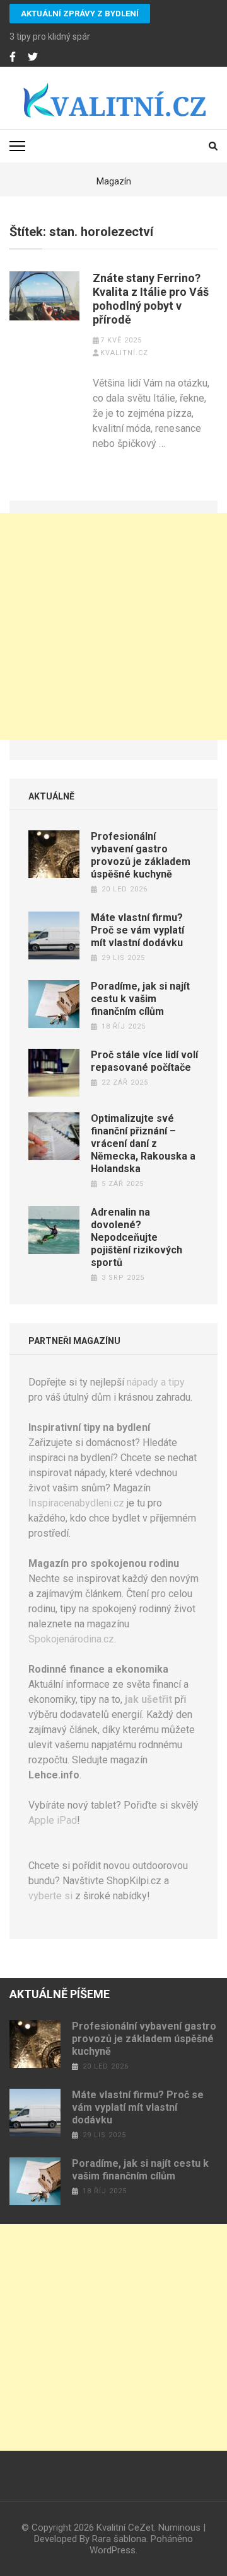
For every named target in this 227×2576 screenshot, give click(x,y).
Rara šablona (119, 2539)
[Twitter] (33, 57)
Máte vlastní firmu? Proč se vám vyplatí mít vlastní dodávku (137, 930)
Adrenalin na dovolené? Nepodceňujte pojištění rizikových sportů (137, 1237)
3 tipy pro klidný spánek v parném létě (84, 37)
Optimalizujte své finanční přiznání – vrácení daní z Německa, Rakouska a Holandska (143, 1144)
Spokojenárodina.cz (71, 1639)
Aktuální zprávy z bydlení (80, 14)
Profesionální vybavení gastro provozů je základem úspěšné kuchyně (141, 855)
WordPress (113, 2550)
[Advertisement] (113, 626)
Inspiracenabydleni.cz (76, 1503)
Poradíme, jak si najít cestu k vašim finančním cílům (140, 999)
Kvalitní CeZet (125, 2528)
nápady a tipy (156, 1382)
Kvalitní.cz (124, 353)
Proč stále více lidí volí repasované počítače (144, 1061)
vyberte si (50, 1896)
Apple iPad (53, 1820)
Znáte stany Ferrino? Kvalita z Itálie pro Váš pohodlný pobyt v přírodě (151, 299)
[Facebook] (13, 57)
